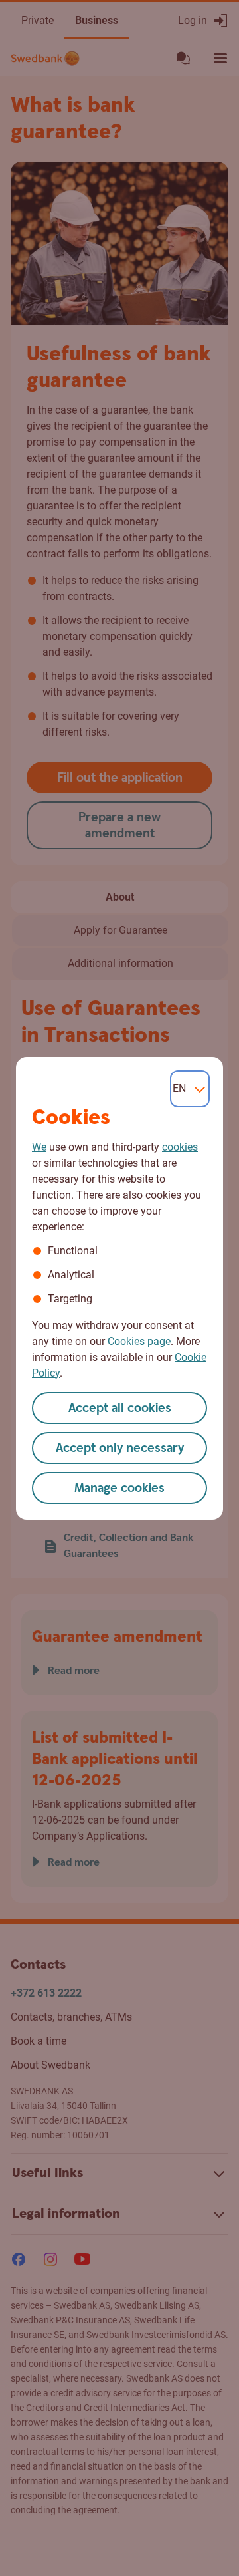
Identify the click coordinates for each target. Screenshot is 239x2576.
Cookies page (139, 1341)
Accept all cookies (120, 1408)
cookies (180, 1147)
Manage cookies (119, 1488)
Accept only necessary (120, 1448)
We (39, 1147)
